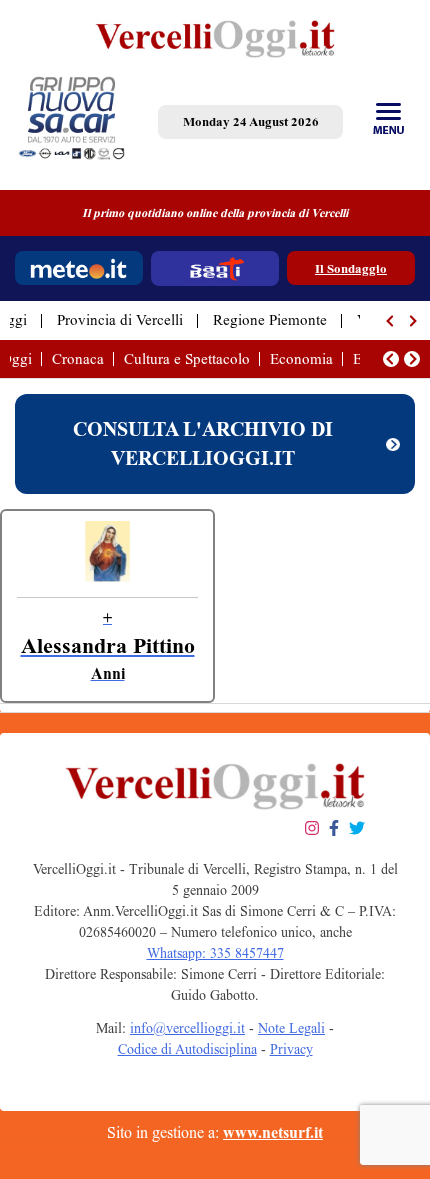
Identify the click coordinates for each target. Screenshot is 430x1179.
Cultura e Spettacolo (187, 359)
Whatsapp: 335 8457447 (215, 953)
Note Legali (291, 1028)
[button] (391, 321)
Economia (301, 359)
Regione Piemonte (270, 320)
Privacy (291, 1049)
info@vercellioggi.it (187, 1028)
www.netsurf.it (273, 1132)
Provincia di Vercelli (120, 320)
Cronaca (78, 359)
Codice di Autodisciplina (187, 1049)
